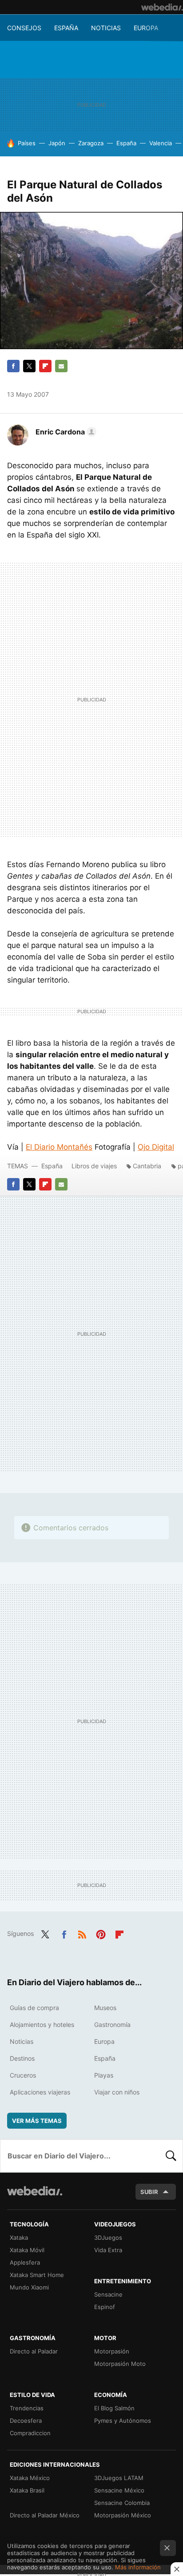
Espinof (105, 2307)
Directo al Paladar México (45, 2515)
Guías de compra (34, 2008)
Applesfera (25, 2262)
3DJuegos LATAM (119, 2478)
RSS (82, 1933)
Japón (57, 143)
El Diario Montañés (59, 1147)
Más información (138, 2567)
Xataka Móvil (27, 2250)
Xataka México (30, 2478)
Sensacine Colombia (122, 2503)
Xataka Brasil (27, 2490)
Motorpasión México (123, 2515)
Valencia (161, 143)
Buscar (171, 2156)
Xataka (19, 2238)
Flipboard (45, 366)
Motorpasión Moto (120, 2364)
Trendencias (27, 2408)
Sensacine (108, 2294)
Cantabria (147, 1166)
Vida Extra (108, 2250)
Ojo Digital (156, 1147)
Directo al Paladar (34, 2351)
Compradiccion (30, 2433)
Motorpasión (112, 2351)
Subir (149, 2192)
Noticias (106, 28)
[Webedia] (162, 7)
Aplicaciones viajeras (40, 2092)
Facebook (13, 366)
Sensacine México (119, 2490)
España (66, 28)
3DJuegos (108, 2238)
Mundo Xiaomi (29, 2287)
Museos (105, 2008)
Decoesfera (26, 2421)
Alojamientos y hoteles (42, 2025)
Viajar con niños (117, 2092)
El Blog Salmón (114, 2408)
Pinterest (101, 1933)
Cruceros (23, 2075)
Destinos (22, 2058)
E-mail (61, 366)
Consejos (24, 28)
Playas (104, 2075)
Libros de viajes (94, 1166)
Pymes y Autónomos (123, 2421)
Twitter (29, 366)
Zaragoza (91, 143)
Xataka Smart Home (37, 2275)
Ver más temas (37, 2121)
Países (27, 143)
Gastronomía (112, 2025)
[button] (65, 432)
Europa (146, 28)
